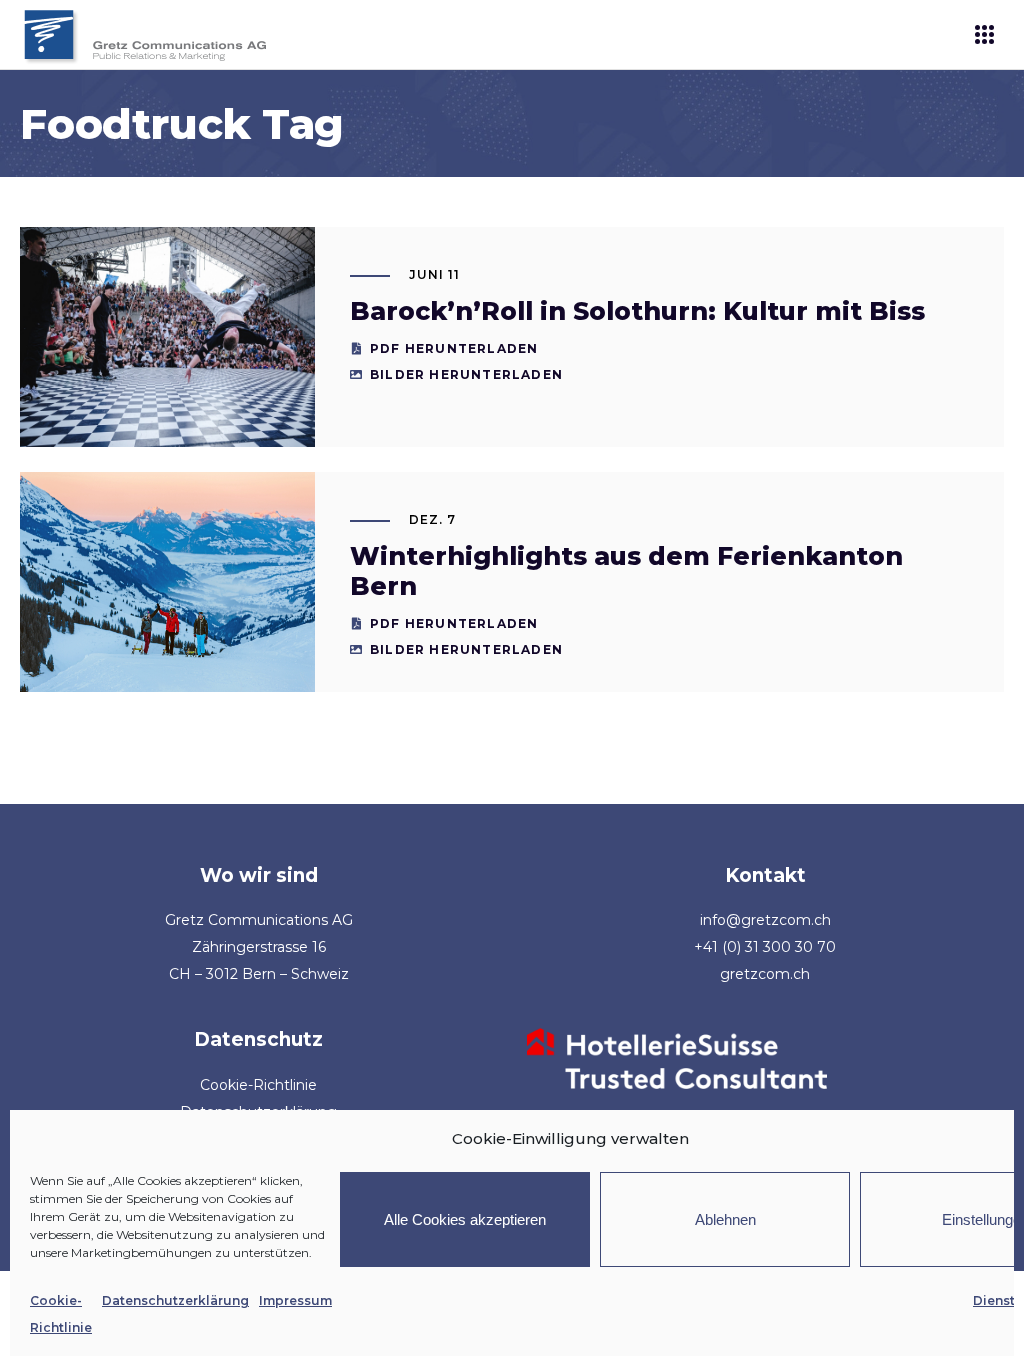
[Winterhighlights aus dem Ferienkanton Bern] (167, 582)
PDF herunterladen (454, 348)
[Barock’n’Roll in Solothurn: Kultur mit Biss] (167, 337)
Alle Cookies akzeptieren (465, 1219)
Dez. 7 (432, 519)
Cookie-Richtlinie (258, 1085)
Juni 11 (434, 274)
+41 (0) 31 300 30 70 (765, 947)
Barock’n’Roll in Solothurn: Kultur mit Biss (637, 311)
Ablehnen (725, 1219)
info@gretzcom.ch (765, 920)
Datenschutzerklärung (175, 1300)
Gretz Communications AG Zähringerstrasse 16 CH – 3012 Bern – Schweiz (259, 947)
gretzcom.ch (765, 974)
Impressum (295, 1300)
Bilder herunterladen (466, 374)
